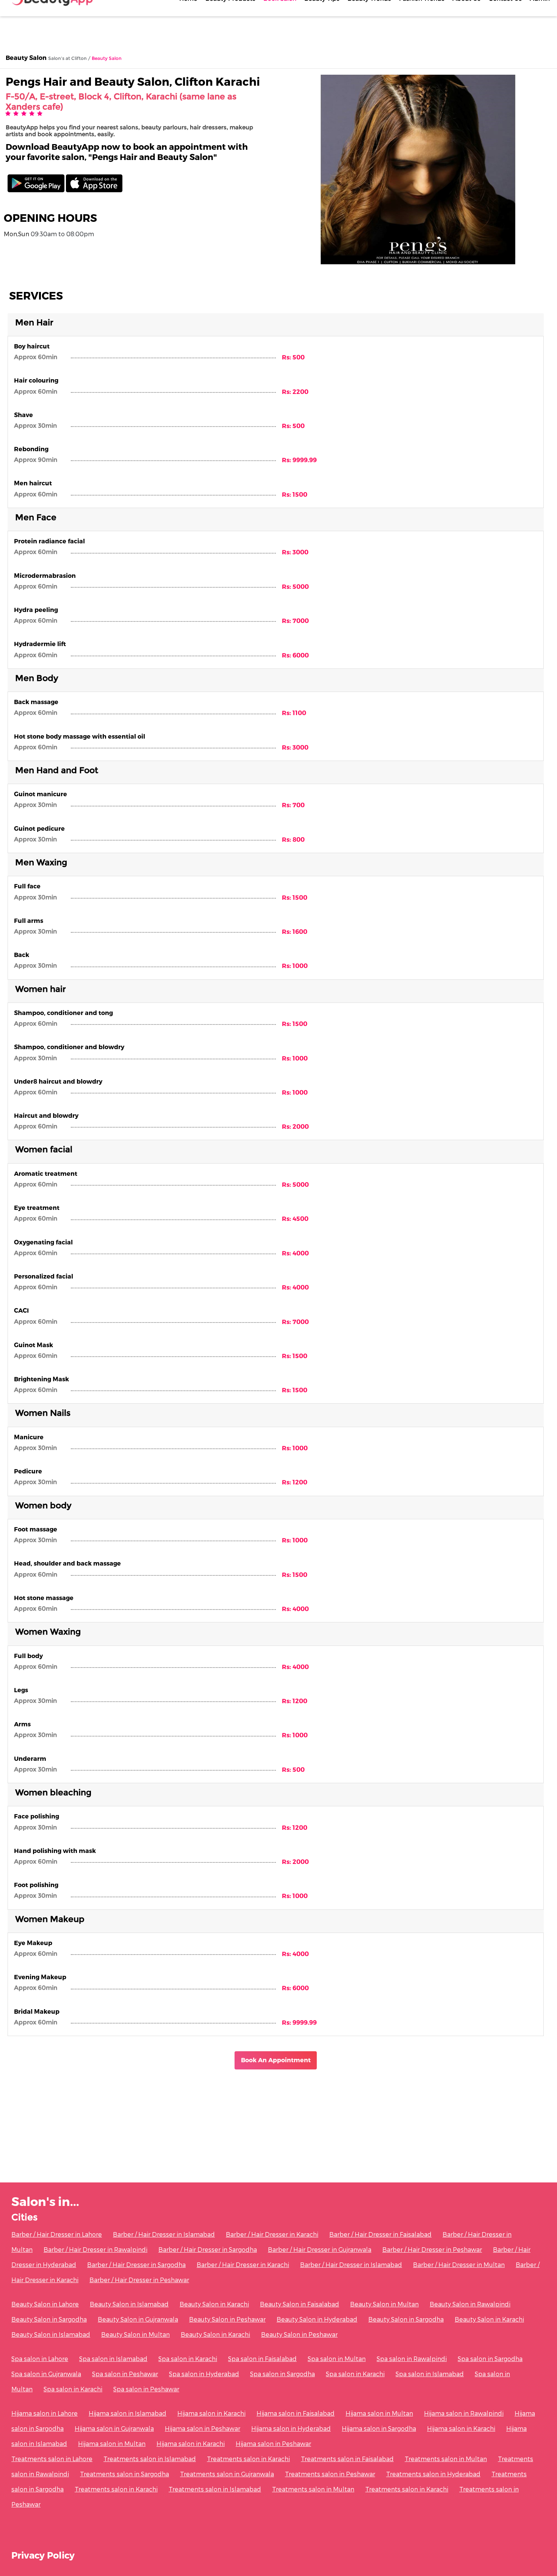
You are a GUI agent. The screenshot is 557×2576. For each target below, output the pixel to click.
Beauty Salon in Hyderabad (317, 2319)
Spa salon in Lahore (40, 2359)
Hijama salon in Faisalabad (296, 2413)
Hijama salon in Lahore (45, 2413)
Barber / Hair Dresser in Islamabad (164, 2234)
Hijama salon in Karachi (211, 2413)
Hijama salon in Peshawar (203, 2428)
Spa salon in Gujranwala (46, 2374)
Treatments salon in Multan (446, 2459)
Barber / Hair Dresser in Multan (459, 2265)
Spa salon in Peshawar (125, 2374)
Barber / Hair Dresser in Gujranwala (320, 2249)
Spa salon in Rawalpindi (412, 2359)
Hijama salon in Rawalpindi (464, 2413)
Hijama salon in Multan (379, 2413)
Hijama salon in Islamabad (128, 2413)
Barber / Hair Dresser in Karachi (272, 2234)
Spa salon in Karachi (188, 2359)
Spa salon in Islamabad (113, 2359)
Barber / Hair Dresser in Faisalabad (380, 2234)
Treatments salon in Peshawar (330, 2474)
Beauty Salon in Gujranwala (138, 2319)
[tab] (276, 325)
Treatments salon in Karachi (248, 2459)
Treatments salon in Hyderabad (433, 2474)
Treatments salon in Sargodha (124, 2474)
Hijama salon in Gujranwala (114, 2428)
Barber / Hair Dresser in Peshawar (432, 2249)
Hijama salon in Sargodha (379, 2428)
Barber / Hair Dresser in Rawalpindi (95, 2249)
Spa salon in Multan (337, 2359)
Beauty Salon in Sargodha (49, 2319)
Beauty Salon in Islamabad (129, 2304)
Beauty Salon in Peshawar (227, 2319)
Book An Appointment (276, 2060)
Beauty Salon (26, 57)
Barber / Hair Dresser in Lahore (57, 2234)
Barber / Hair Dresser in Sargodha (208, 2249)
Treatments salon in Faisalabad (347, 2459)
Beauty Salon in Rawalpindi (470, 2304)
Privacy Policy (43, 2555)
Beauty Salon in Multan (384, 2304)
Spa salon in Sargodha (490, 2359)
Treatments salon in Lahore (52, 2459)
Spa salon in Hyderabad (204, 2374)
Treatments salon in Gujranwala (227, 2474)
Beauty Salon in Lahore (45, 2304)
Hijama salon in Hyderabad (291, 2428)
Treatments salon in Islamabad (150, 2459)
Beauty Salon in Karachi (214, 2304)
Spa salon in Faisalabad (262, 2359)
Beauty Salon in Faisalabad (300, 2304)
